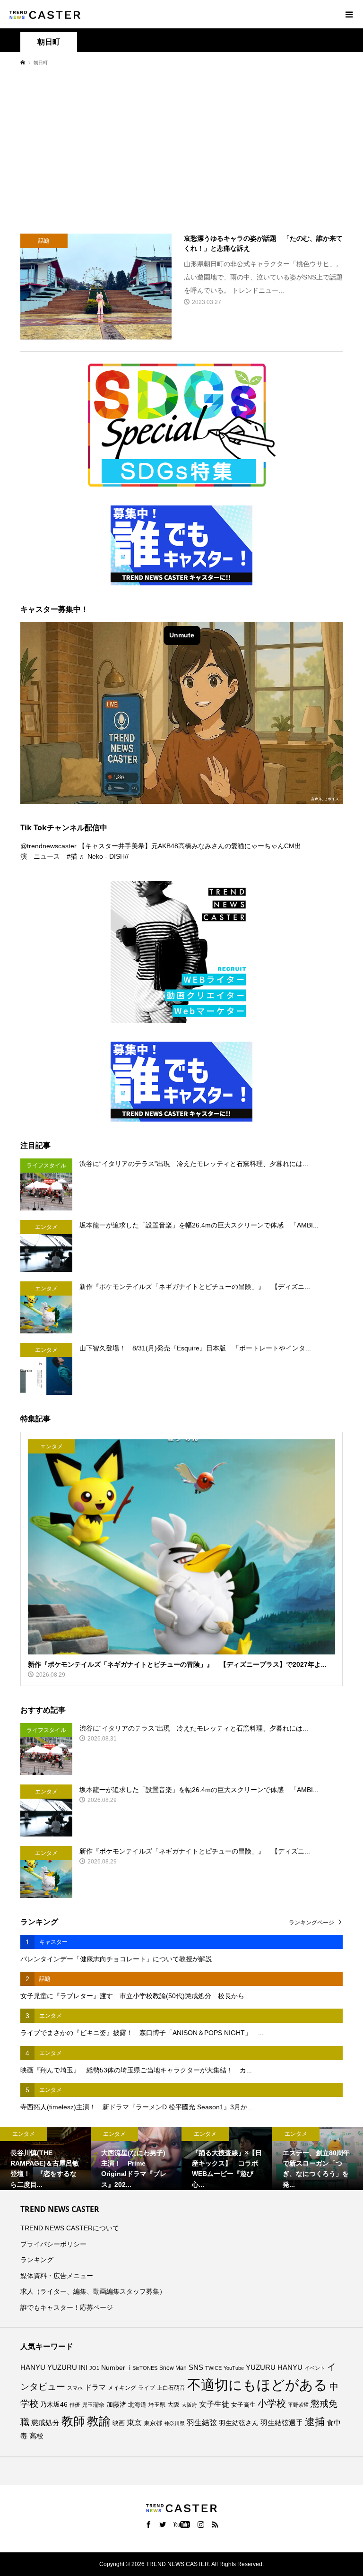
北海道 (137, 2405)
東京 (134, 2423)
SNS (196, 2367)
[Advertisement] (181, 149)
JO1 (94, 2368)
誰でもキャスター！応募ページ (67, 2307)
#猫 (72, 856)
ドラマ (95, 2387)
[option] (45, 2158)
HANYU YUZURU (49, 2367)
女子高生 (243, 2405)
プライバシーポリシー (53, 2244)
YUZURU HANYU (274, 2367)
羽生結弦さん (239, 2423)
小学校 (272, 2403)
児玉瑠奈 (93, 2405)
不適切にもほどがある (257, 2385)
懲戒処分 (45, 2423)
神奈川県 (174, 2423)
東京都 (153, 2423)
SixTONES (145, 2368)
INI (83, 2367)
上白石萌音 (171, 2388)
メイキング (122, 2388)
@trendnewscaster (48, 846)
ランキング (37, 2260)
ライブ (147, 2388)
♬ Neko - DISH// (104, 856)
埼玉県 (157, 2405)
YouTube (234, 2368)
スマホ (75, 2388)
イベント (315, 2368)
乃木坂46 (54, 2404)
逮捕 (315, 2422)
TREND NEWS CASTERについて (70, 2228)
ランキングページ (311, 1923)
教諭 (99, 2421)
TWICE (213, 2368)
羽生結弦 (202, 2423)
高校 (36, 2436)
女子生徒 (214, 2404)
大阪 (173, 2405)
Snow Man (173, 2368)
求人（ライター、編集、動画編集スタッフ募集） (93, 2291)
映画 (119, 2423)
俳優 (75, 2405)
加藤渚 (116, 2404)
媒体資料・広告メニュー (57, 2276)
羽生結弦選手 (282, 2423)
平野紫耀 (298, 2405)
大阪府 (189, 2405)
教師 (73, 2421)
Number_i (116, 2368)
